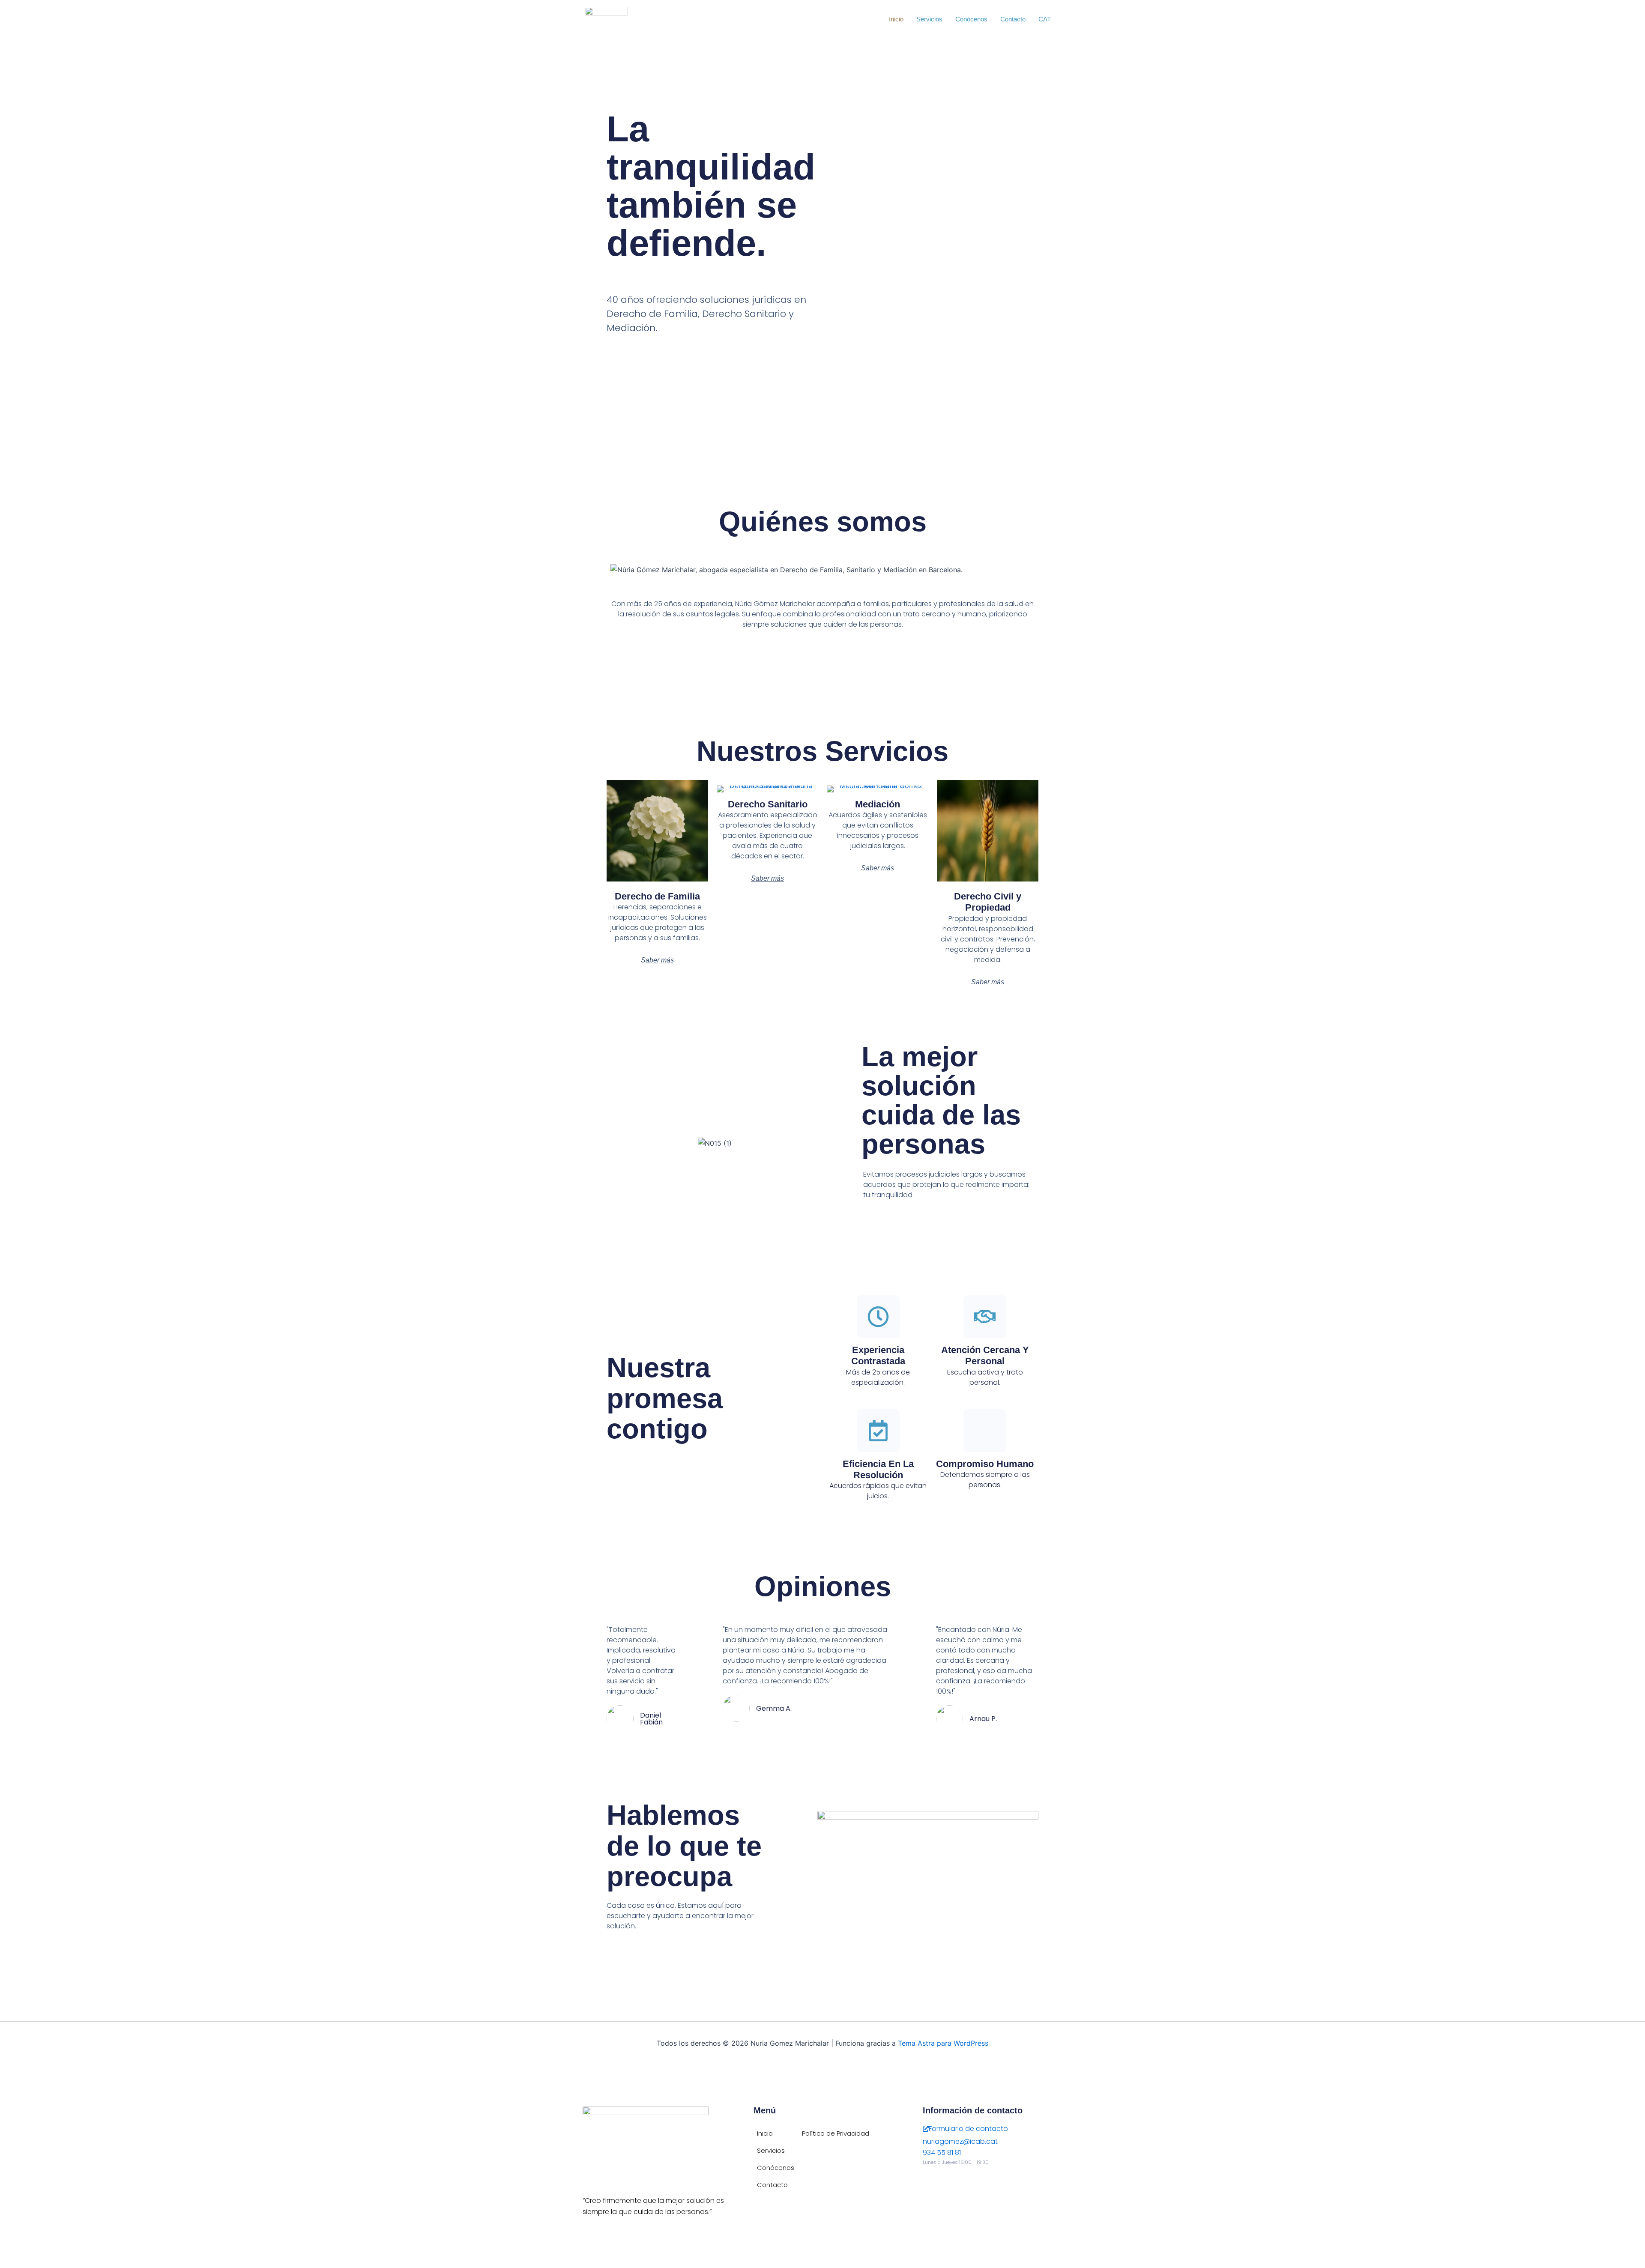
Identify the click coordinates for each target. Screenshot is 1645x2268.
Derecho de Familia (657, 896)
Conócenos (971, 19)
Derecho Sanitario (768, 804)
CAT (1045, 19)
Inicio (896, 19)
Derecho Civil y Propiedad (988, 902)
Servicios (929, 19)
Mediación (878, 804)
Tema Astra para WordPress (943, 2043)
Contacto (1013, 19)
